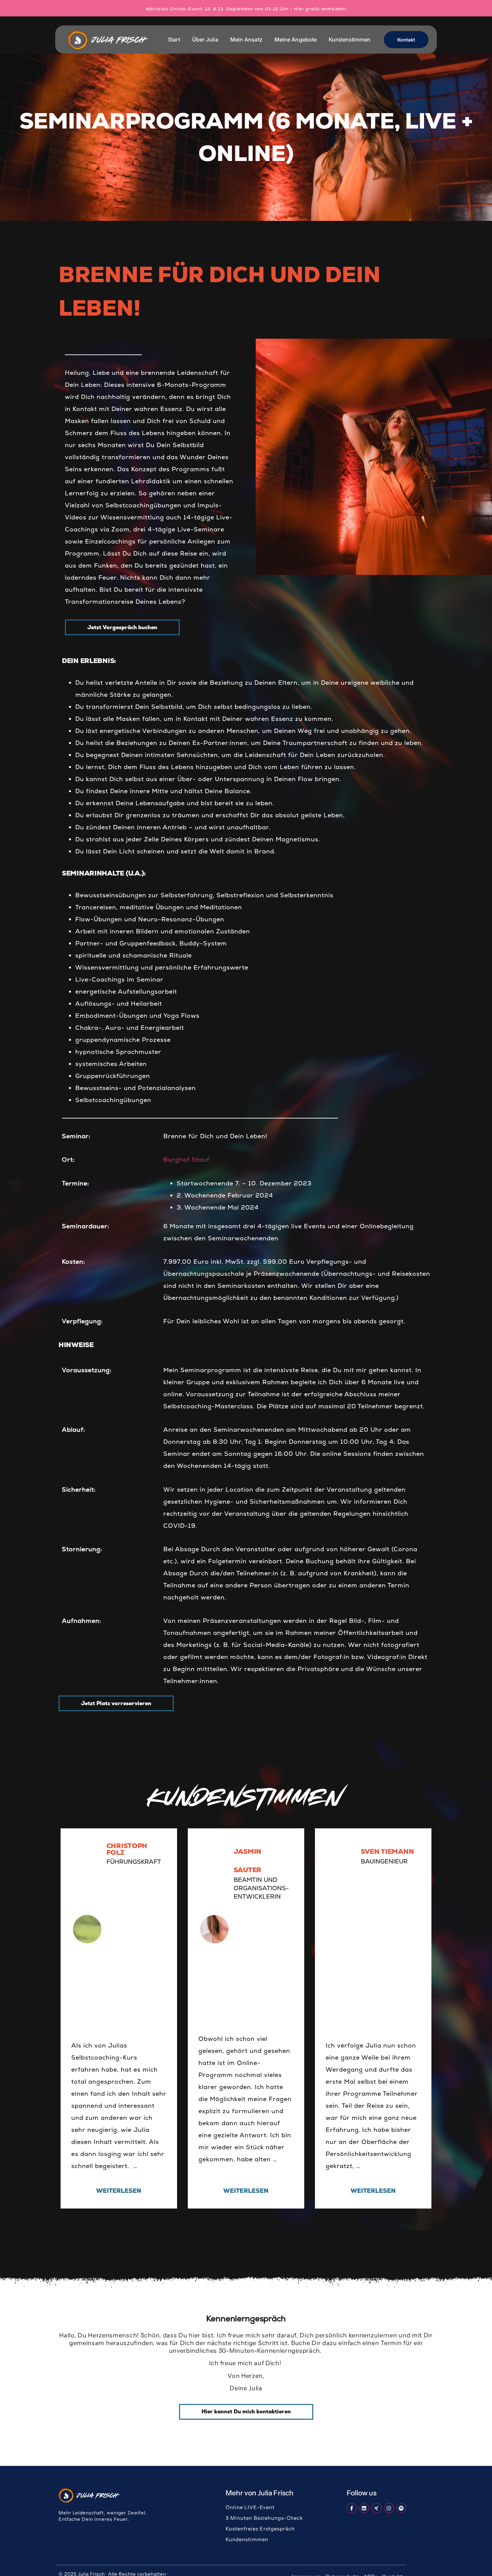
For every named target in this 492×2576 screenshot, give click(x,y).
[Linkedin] (364, 2508)
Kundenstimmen (350, 39)
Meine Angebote (296, 39)
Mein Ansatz (246, 39)
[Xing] (377, 2508)
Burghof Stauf (186, 1159)
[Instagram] (389, 2508)
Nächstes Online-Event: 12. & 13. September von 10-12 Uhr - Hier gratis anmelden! (246, 9)
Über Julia (205, 39)
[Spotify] (401, 2508)
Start (174, 39)
